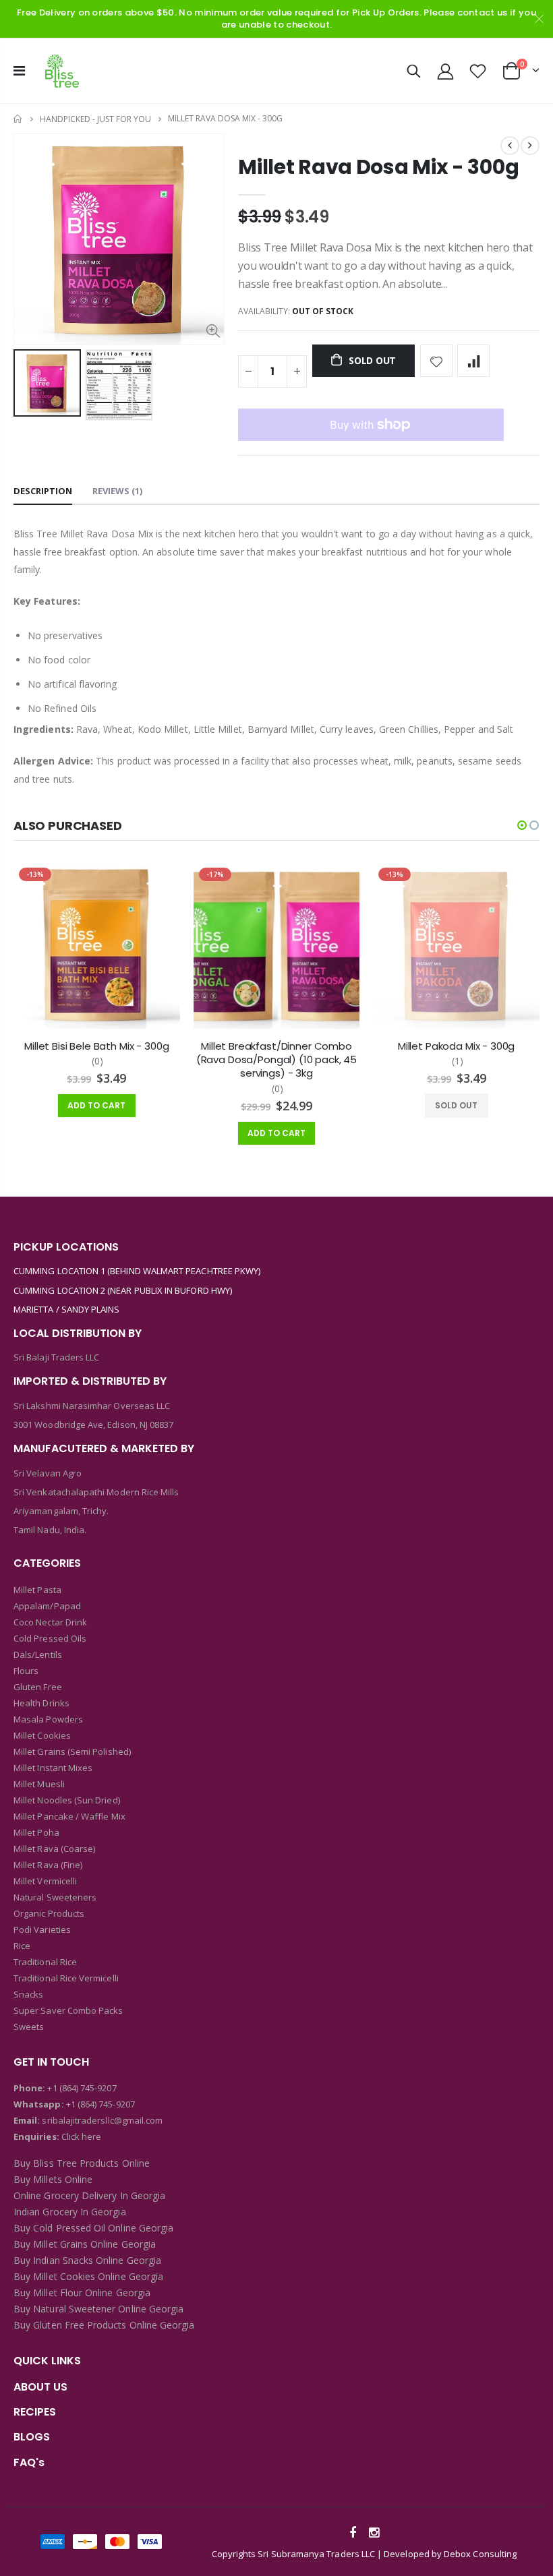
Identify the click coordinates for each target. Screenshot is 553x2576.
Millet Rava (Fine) (48, 1865)
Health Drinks (41, 1703)
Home (19, 119)
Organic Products (49, 1913)
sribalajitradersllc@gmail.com (101, 2120)
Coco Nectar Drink (50, 1622)
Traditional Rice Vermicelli (66, 1978)
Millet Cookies (42, 1735)
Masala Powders (48, 1719)
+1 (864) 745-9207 (82, 2088)
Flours (26, 1671)
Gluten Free (38, 1687)
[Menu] (19, 70)
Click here (82, 2136)
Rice (22, 1946)
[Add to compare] (473, 361)
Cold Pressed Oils (50, 1638)
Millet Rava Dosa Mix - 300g (378, 167)
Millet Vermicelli (45, 1881)
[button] (522, 825)
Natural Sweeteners (55, 1897)
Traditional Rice (45, 1962)
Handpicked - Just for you (95, 119)
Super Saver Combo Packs (68, 2010)
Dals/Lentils (38, 1654)
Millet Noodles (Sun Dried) (67, 1800)
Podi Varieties (42, 1929)
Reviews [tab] (117, 491)
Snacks (28, 1994)
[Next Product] (530, 146)
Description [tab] (43, 491)
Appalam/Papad (47, 1606)
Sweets (29, 2027)
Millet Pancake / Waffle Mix (69, 1816)
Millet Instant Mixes (53, 1768)
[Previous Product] (510, 146)
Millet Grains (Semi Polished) (72, 1751)
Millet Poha (36, 1832)
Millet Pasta (37, 1590)
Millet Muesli (39, 1784)
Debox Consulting (480, 2554)
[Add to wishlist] (436, 361)
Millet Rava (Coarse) (54, 1849)
